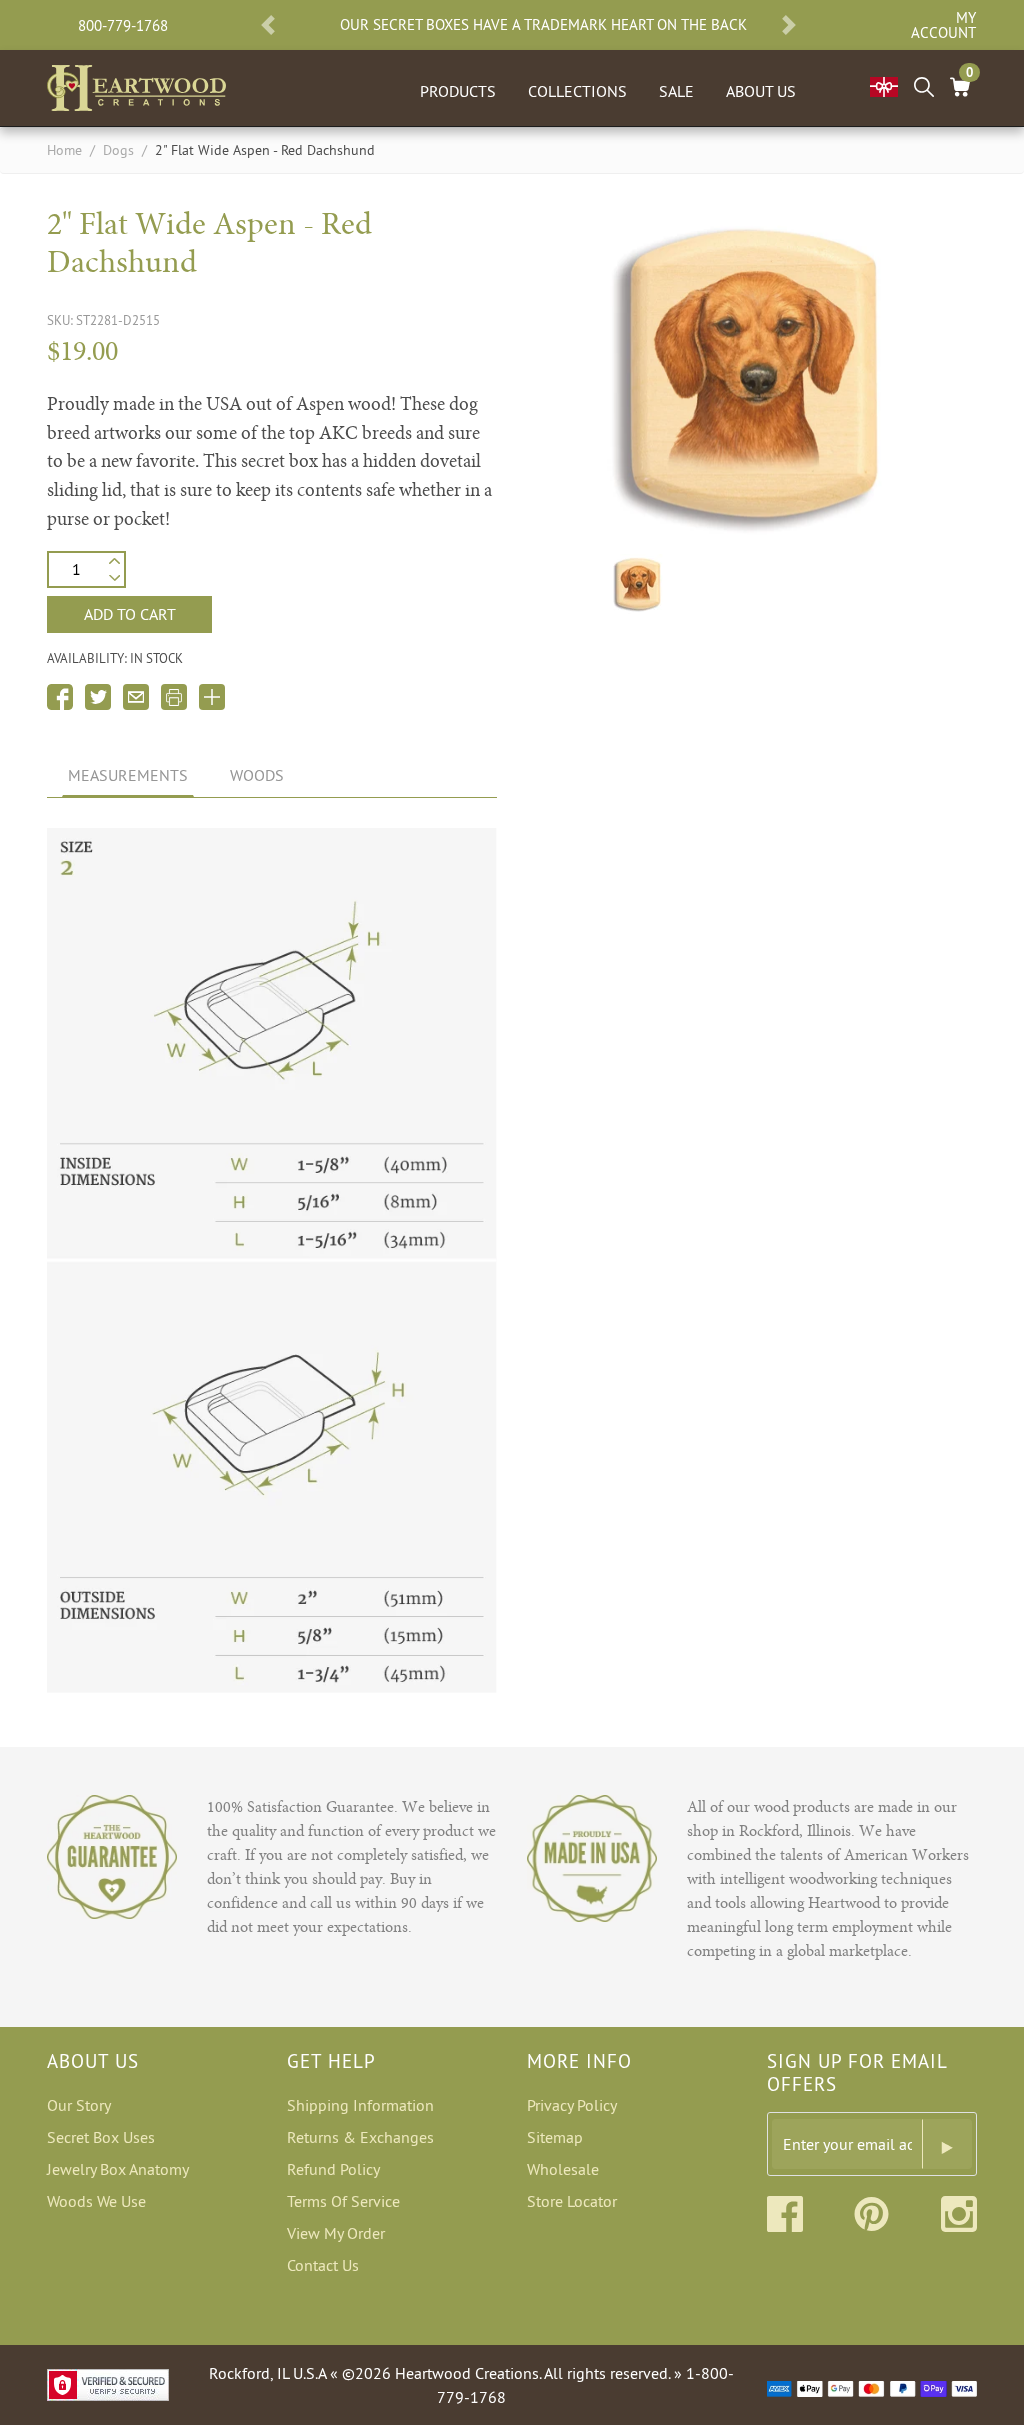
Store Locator (572, 2201)
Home (64, 150)
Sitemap (555, 2137)
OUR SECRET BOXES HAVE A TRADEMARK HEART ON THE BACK (543, 25)
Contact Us (323, 2265)
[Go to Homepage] (136, 84)
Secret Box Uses (101, 2137)
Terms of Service (343, 2201)
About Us (761, 91)
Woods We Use (96, 2201)
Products (458, 91)
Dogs (118, 150)
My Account (943, 25)
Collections (577, 91)
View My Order (336, 2233)
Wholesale (563, 2169)
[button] (268, 25)
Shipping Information (360, 2105)
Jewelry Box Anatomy (118, 2169)
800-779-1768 (123, 25)
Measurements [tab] (128, 775)
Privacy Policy (572, 2105)
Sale (676, 91)
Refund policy (333, 2169)
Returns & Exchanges (360, 2137)
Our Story (79, 2105)
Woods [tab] (257, 775)
